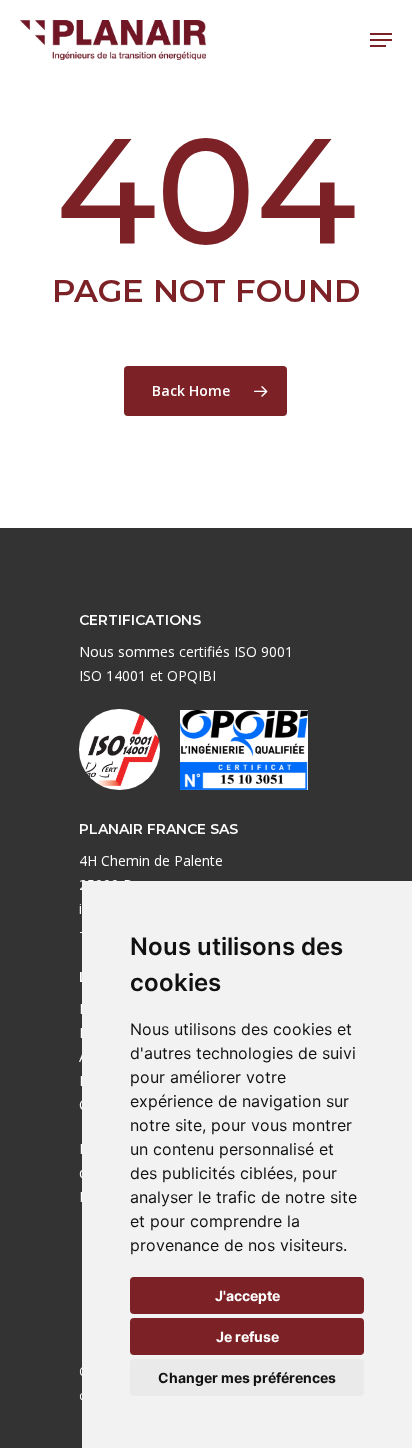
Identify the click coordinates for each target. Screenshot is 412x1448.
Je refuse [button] (247, 1336)
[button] (381, 40)
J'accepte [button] (247, 1295)
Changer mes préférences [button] (247, 1377)
